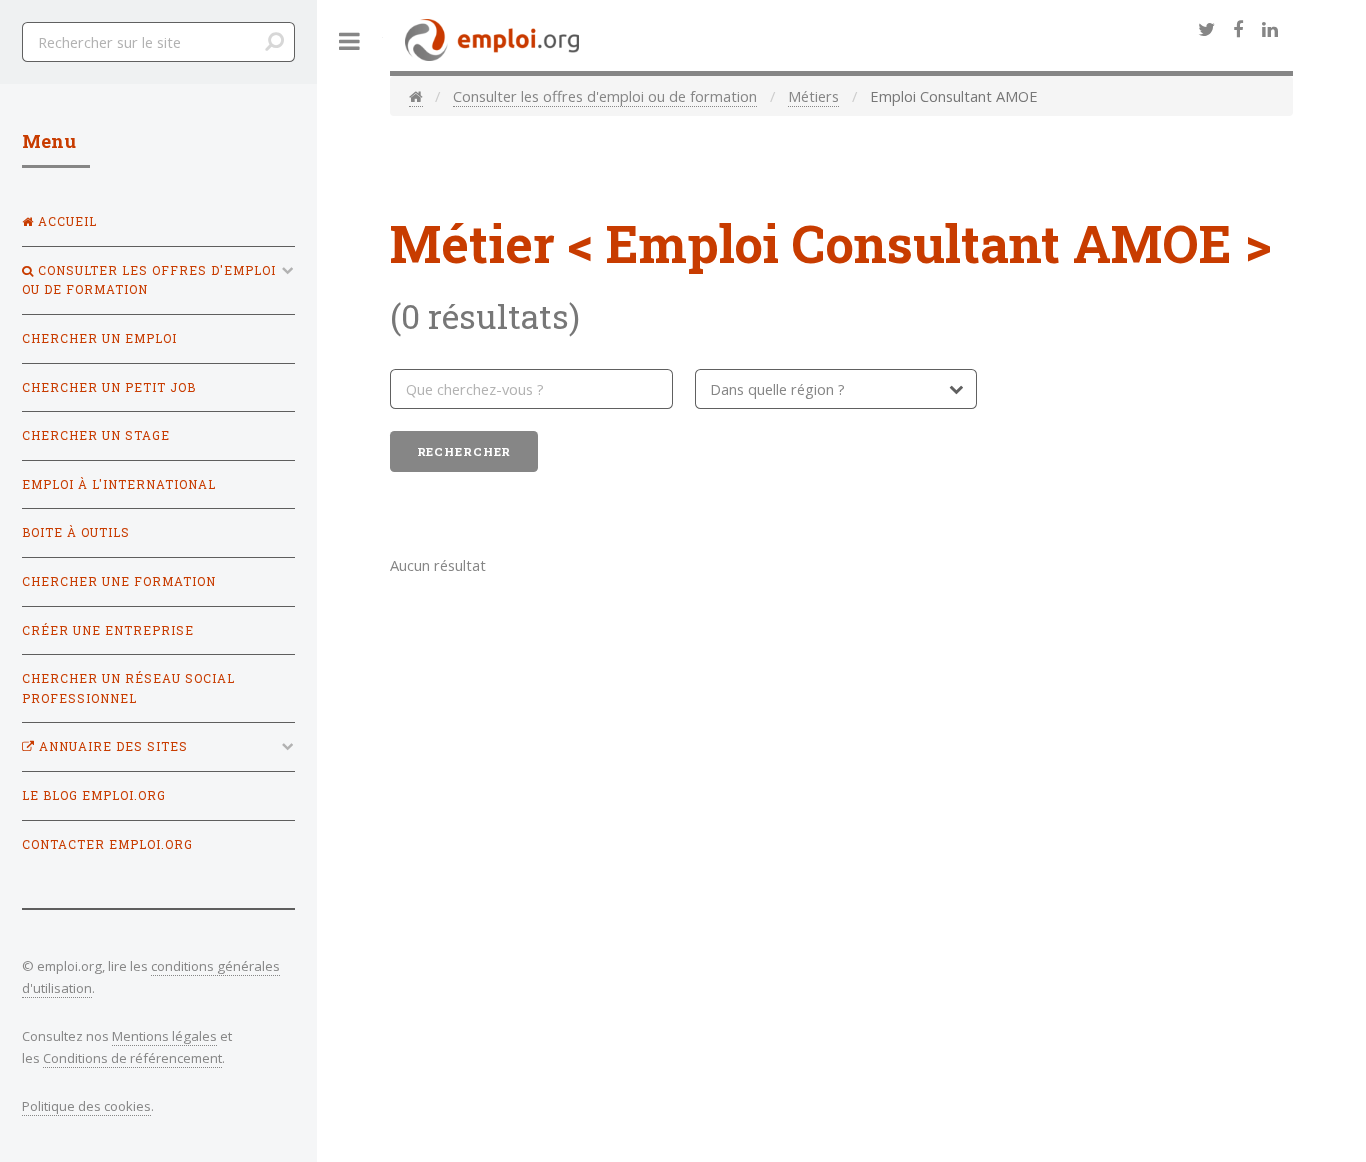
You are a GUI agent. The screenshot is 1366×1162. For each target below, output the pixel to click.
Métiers (813, 96)
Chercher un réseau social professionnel (128, 688)
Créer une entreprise (108, 630)
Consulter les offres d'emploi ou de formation (605, 96)
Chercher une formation (119, 581)
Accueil (65, 221)
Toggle (350, 41)
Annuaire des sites (111, 746)
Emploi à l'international (119, 484)
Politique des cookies (86, 1106)
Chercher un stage (96, 435)
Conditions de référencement (132, 1058)
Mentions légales (164, 1036)
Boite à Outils (76, 532)
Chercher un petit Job (109, 387)
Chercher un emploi (99, 338)
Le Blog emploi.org (94, 795)
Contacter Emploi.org (107, 844)
